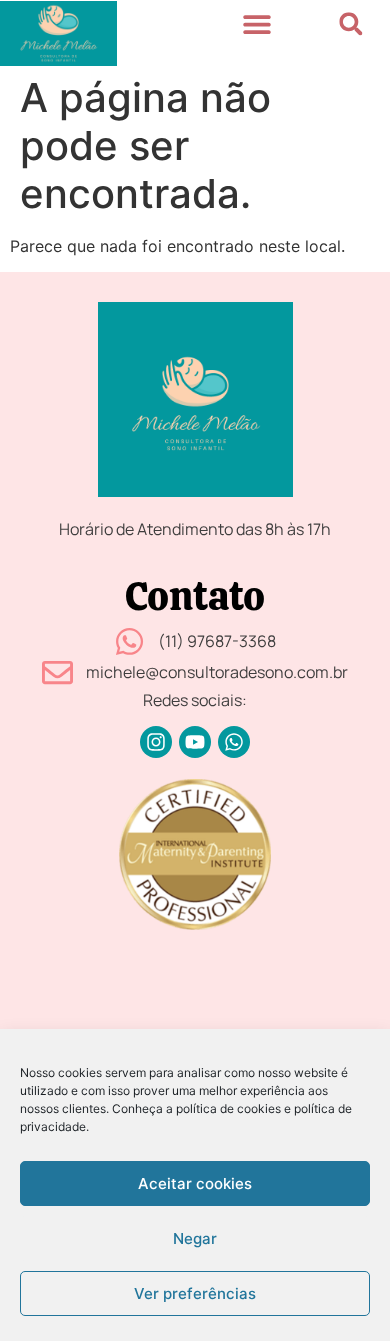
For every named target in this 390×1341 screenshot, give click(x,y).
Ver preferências (195, 1293)
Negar (195, 1238)
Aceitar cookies (195, 1183)
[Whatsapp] (234, 742)
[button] (256, 23)
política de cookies (228, 1108)
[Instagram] (156, 742)
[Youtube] (195, 742)
